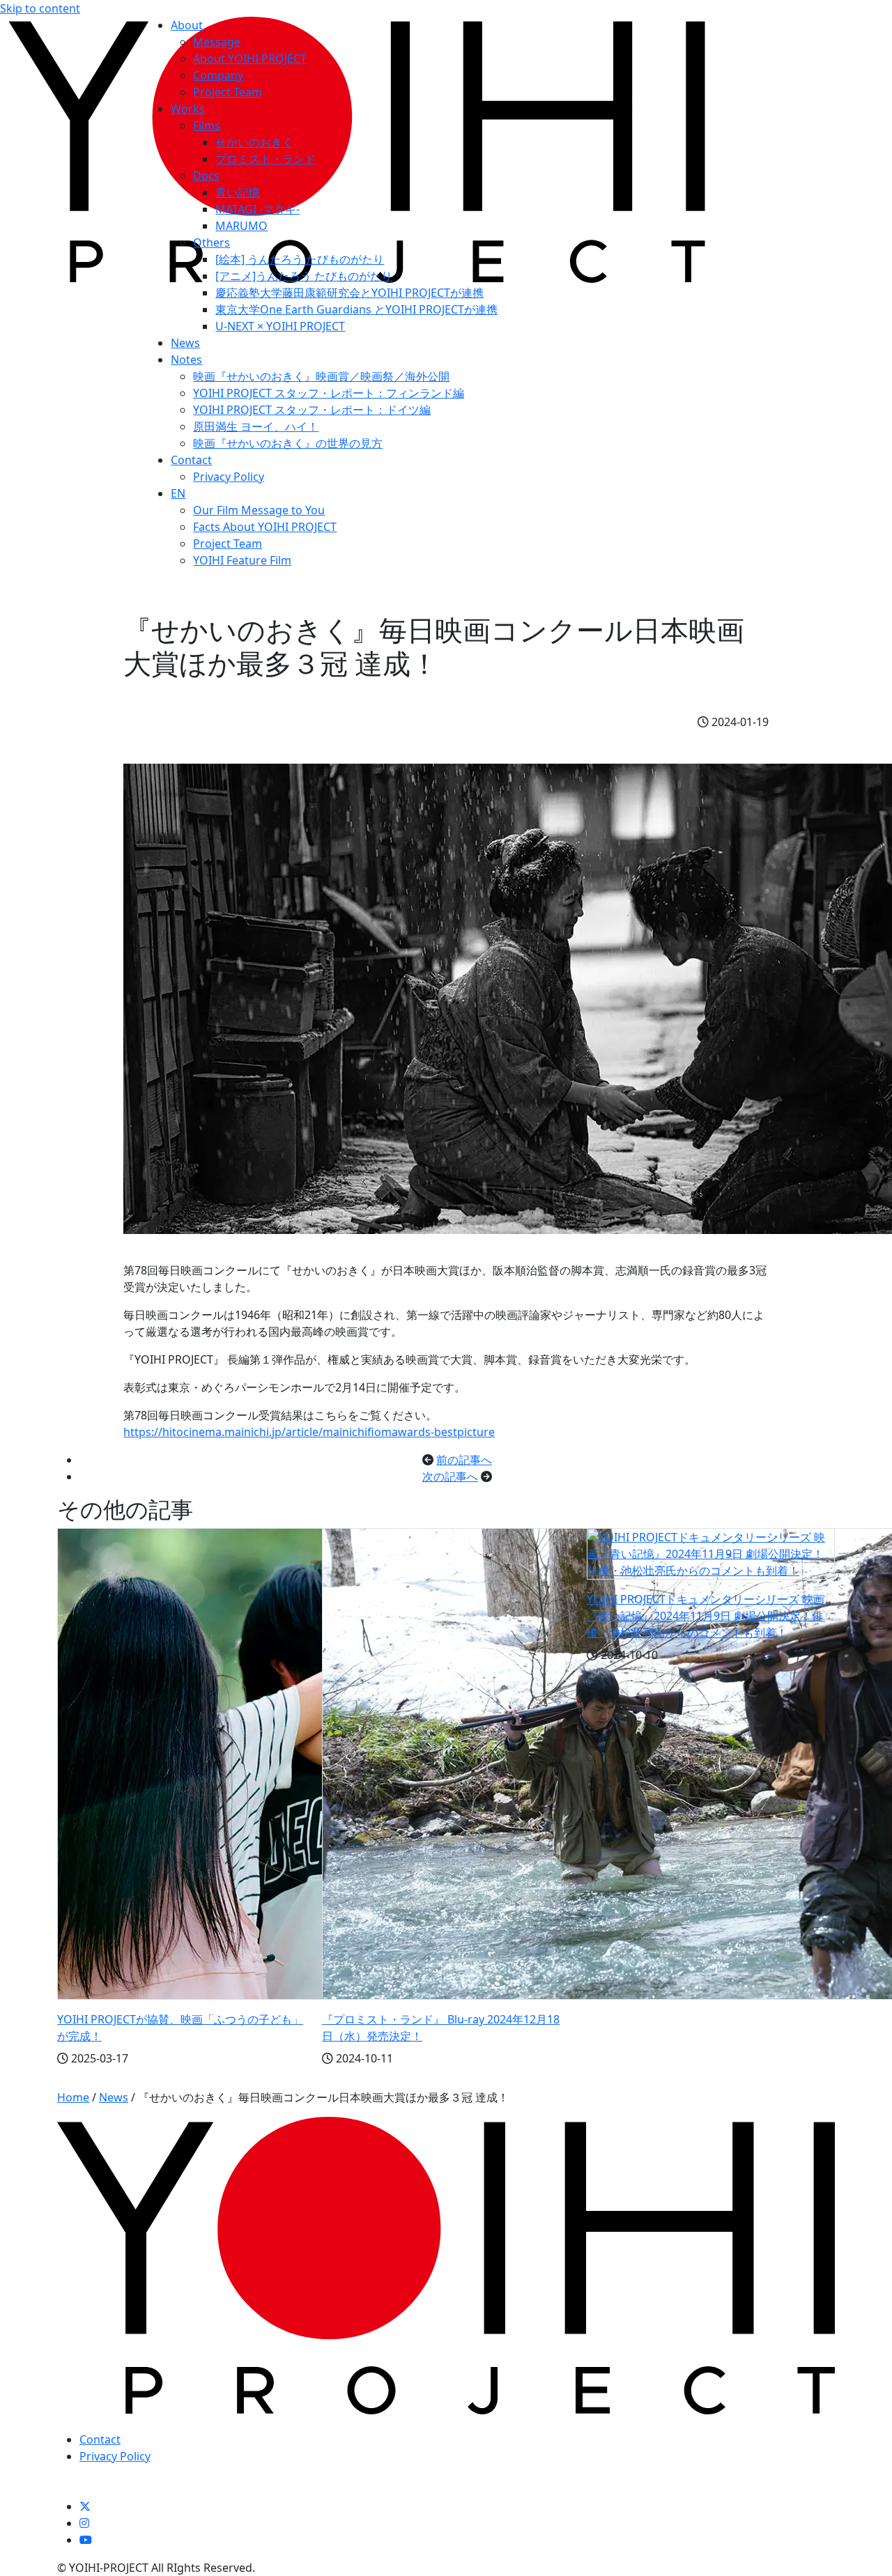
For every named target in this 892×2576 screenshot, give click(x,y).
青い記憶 (238, 192)
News (185, 343)
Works (188, 109)
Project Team (228, 92)
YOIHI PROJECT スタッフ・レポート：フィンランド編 (329, 393)
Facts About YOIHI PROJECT (265, 527)
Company (218, 75)
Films (207, 125)
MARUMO (241, 226)
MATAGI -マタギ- (257, 209)
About (187, 25)
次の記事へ (450, 1476)
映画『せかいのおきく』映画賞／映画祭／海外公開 (321, 376)
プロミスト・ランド (266, 159)
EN (178, 493)
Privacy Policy (229, 477)
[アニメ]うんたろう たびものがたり (304, 276)
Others (212, 242)
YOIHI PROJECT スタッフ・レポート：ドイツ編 (312, 410)
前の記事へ (464, 1460)
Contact (191, 460)
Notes (186, 360)
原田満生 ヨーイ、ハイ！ (256, 426)
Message (217, 42)
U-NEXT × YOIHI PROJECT (280, 326)
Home (73, 2097)
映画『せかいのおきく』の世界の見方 (288, 443)
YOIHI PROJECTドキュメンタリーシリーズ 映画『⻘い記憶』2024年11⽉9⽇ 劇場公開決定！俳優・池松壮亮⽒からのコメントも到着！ (706, 1616)
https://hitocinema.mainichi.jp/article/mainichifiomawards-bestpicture (309, 1432)
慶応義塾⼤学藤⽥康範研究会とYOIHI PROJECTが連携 (349, 293)
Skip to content (40, 8)
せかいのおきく (254, 142)
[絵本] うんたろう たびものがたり (300, 259)
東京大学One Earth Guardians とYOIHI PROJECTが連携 (356, 309)
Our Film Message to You (259, 510)
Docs (206, 176)
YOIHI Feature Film (242, 560)
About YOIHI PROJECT (250, 59)
